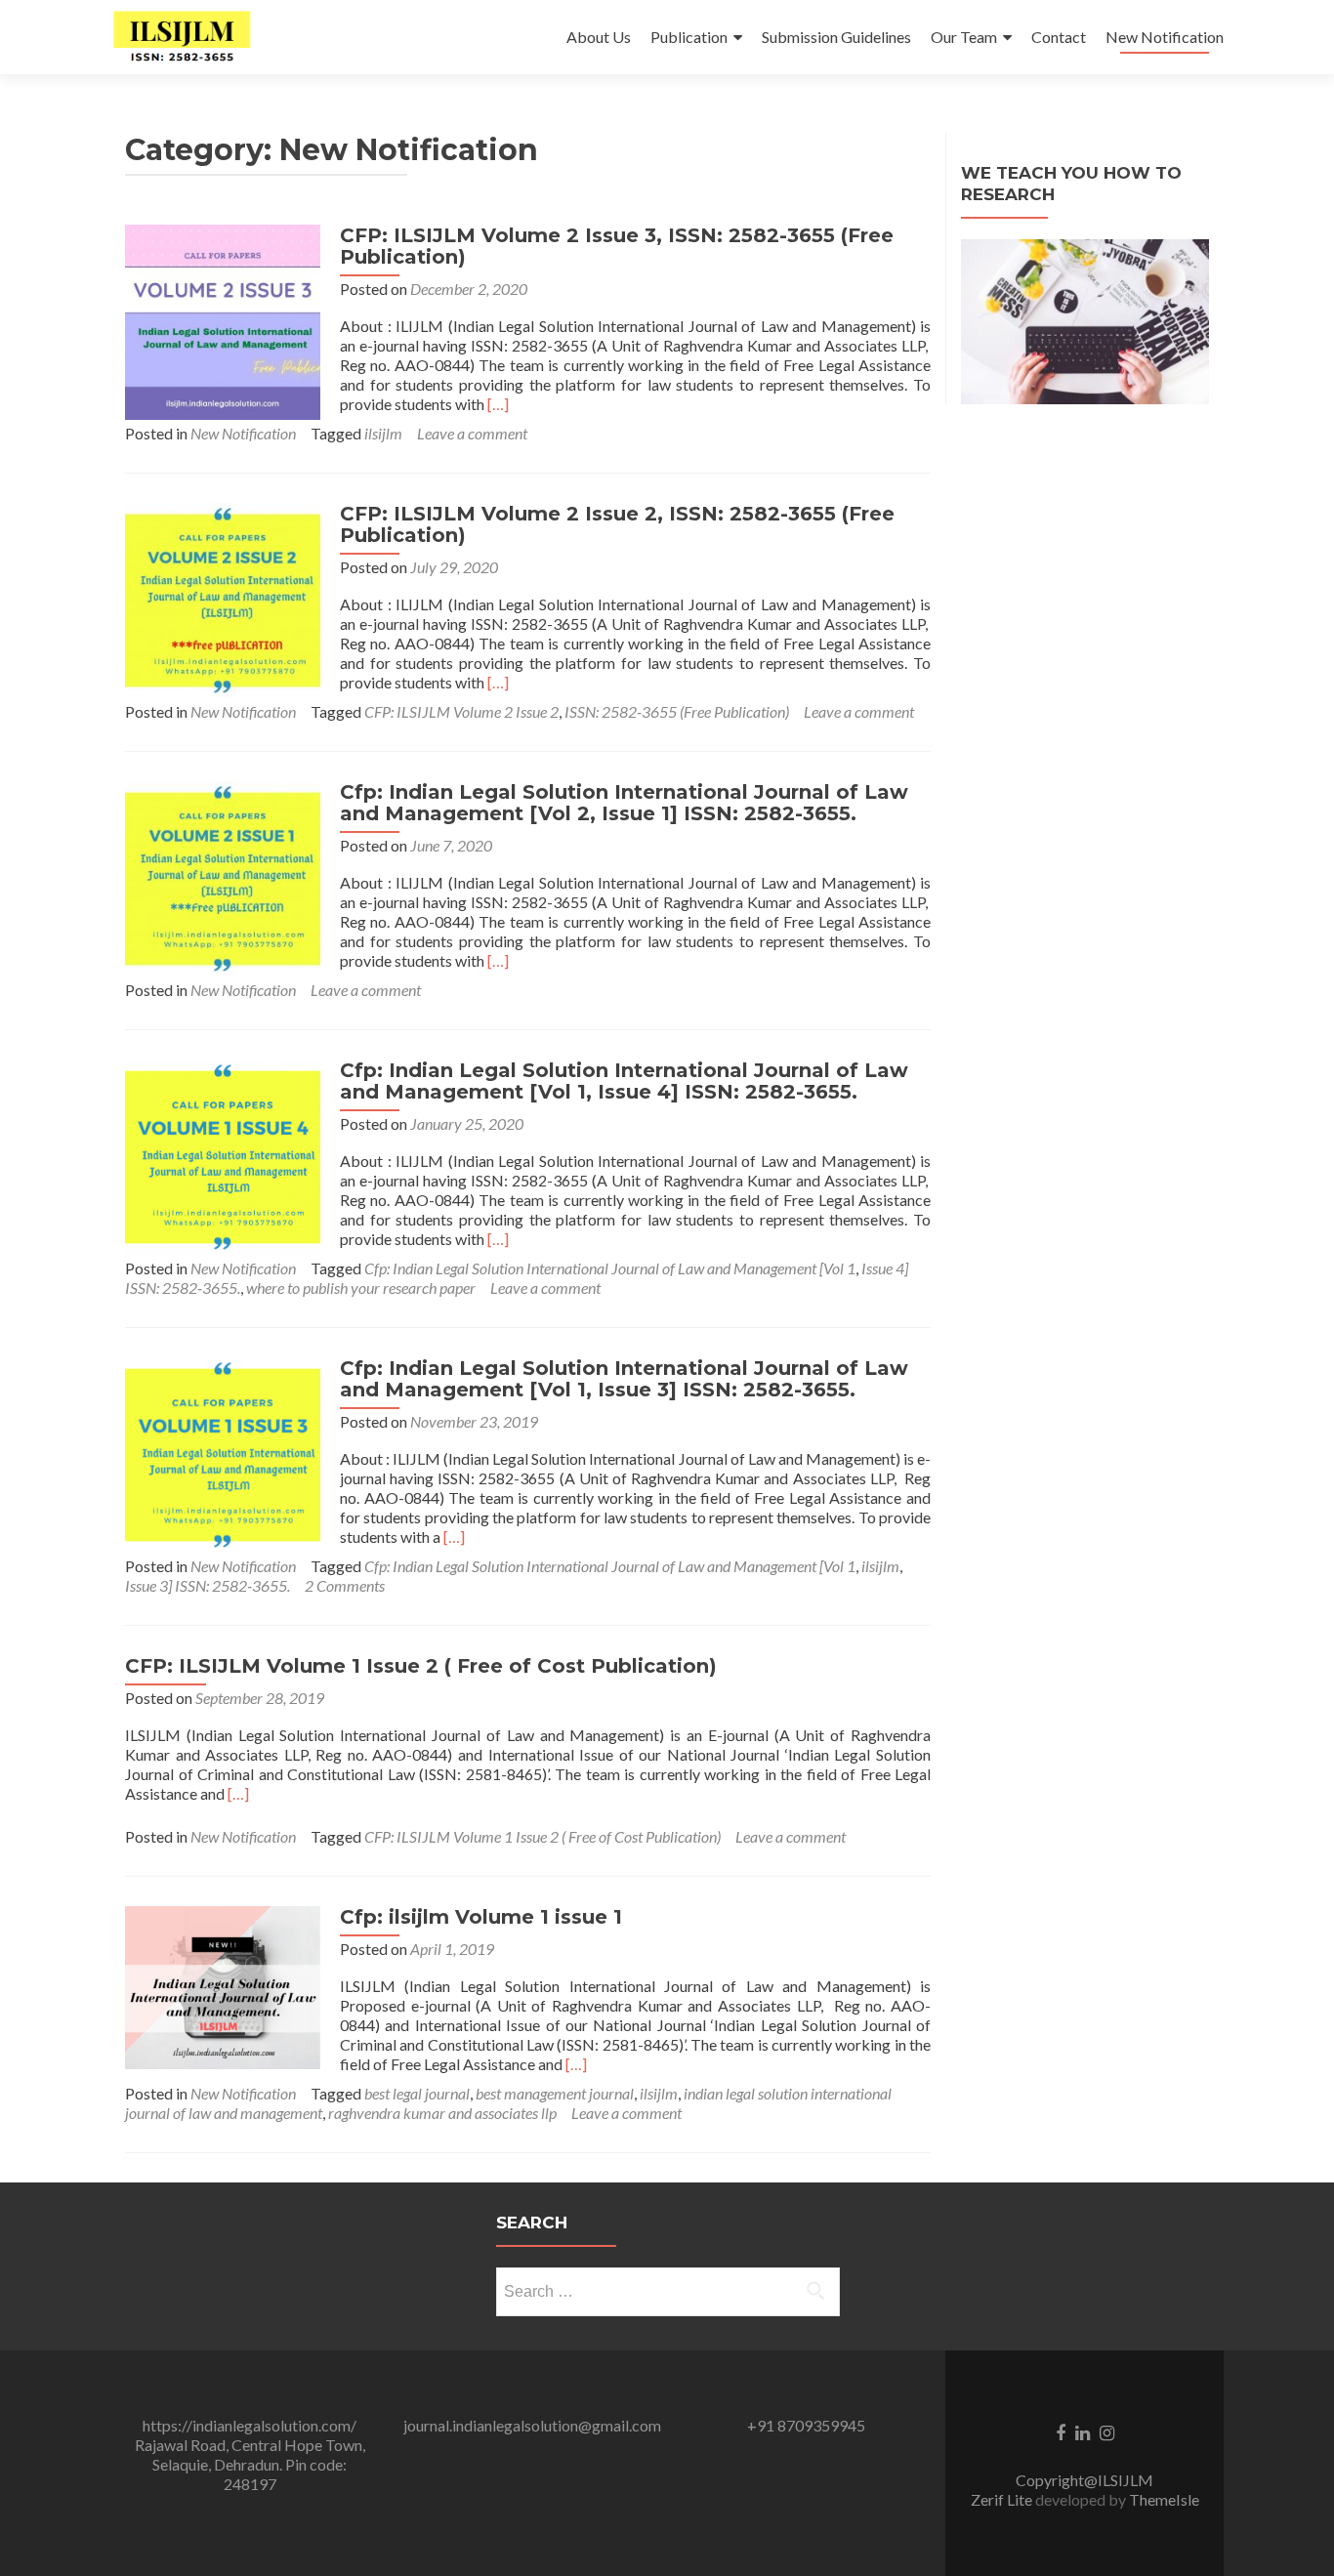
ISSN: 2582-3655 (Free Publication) (677, 711)
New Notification (1165, 37)
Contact (1059, 37)
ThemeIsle (1164, 2499)
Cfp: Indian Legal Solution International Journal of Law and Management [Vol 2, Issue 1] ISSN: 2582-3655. (624, 803)
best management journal (555, 2093)
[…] (498, 404)
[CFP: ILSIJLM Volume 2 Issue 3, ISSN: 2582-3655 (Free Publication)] (223, 320)
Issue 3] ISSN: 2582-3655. (208, 1585)
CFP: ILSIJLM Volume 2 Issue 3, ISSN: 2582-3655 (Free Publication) (617, 246)
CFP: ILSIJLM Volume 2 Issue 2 (461, 711)
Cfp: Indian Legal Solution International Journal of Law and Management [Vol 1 (610, 1268)
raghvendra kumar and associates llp (442, 2113)
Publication (689, 37)
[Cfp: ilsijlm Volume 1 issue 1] (223, 1986)
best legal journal (417, 2093)
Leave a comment (472, 433)
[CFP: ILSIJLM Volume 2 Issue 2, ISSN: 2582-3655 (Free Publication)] (223, 598)
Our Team (964, 37)
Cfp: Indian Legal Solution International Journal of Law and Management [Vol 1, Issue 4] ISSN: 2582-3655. (624, 1081)
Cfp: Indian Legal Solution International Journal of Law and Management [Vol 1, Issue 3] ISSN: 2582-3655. (624, 1379)
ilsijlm (383, 433)
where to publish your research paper (361, 1288)
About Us (599, 37)
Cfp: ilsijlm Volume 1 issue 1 (481, 1917)
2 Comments (345, 1585)
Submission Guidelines (836, 37)
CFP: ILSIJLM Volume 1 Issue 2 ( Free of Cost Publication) (421, 1666)
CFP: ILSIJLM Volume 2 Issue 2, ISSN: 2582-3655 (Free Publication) (617, 524)
